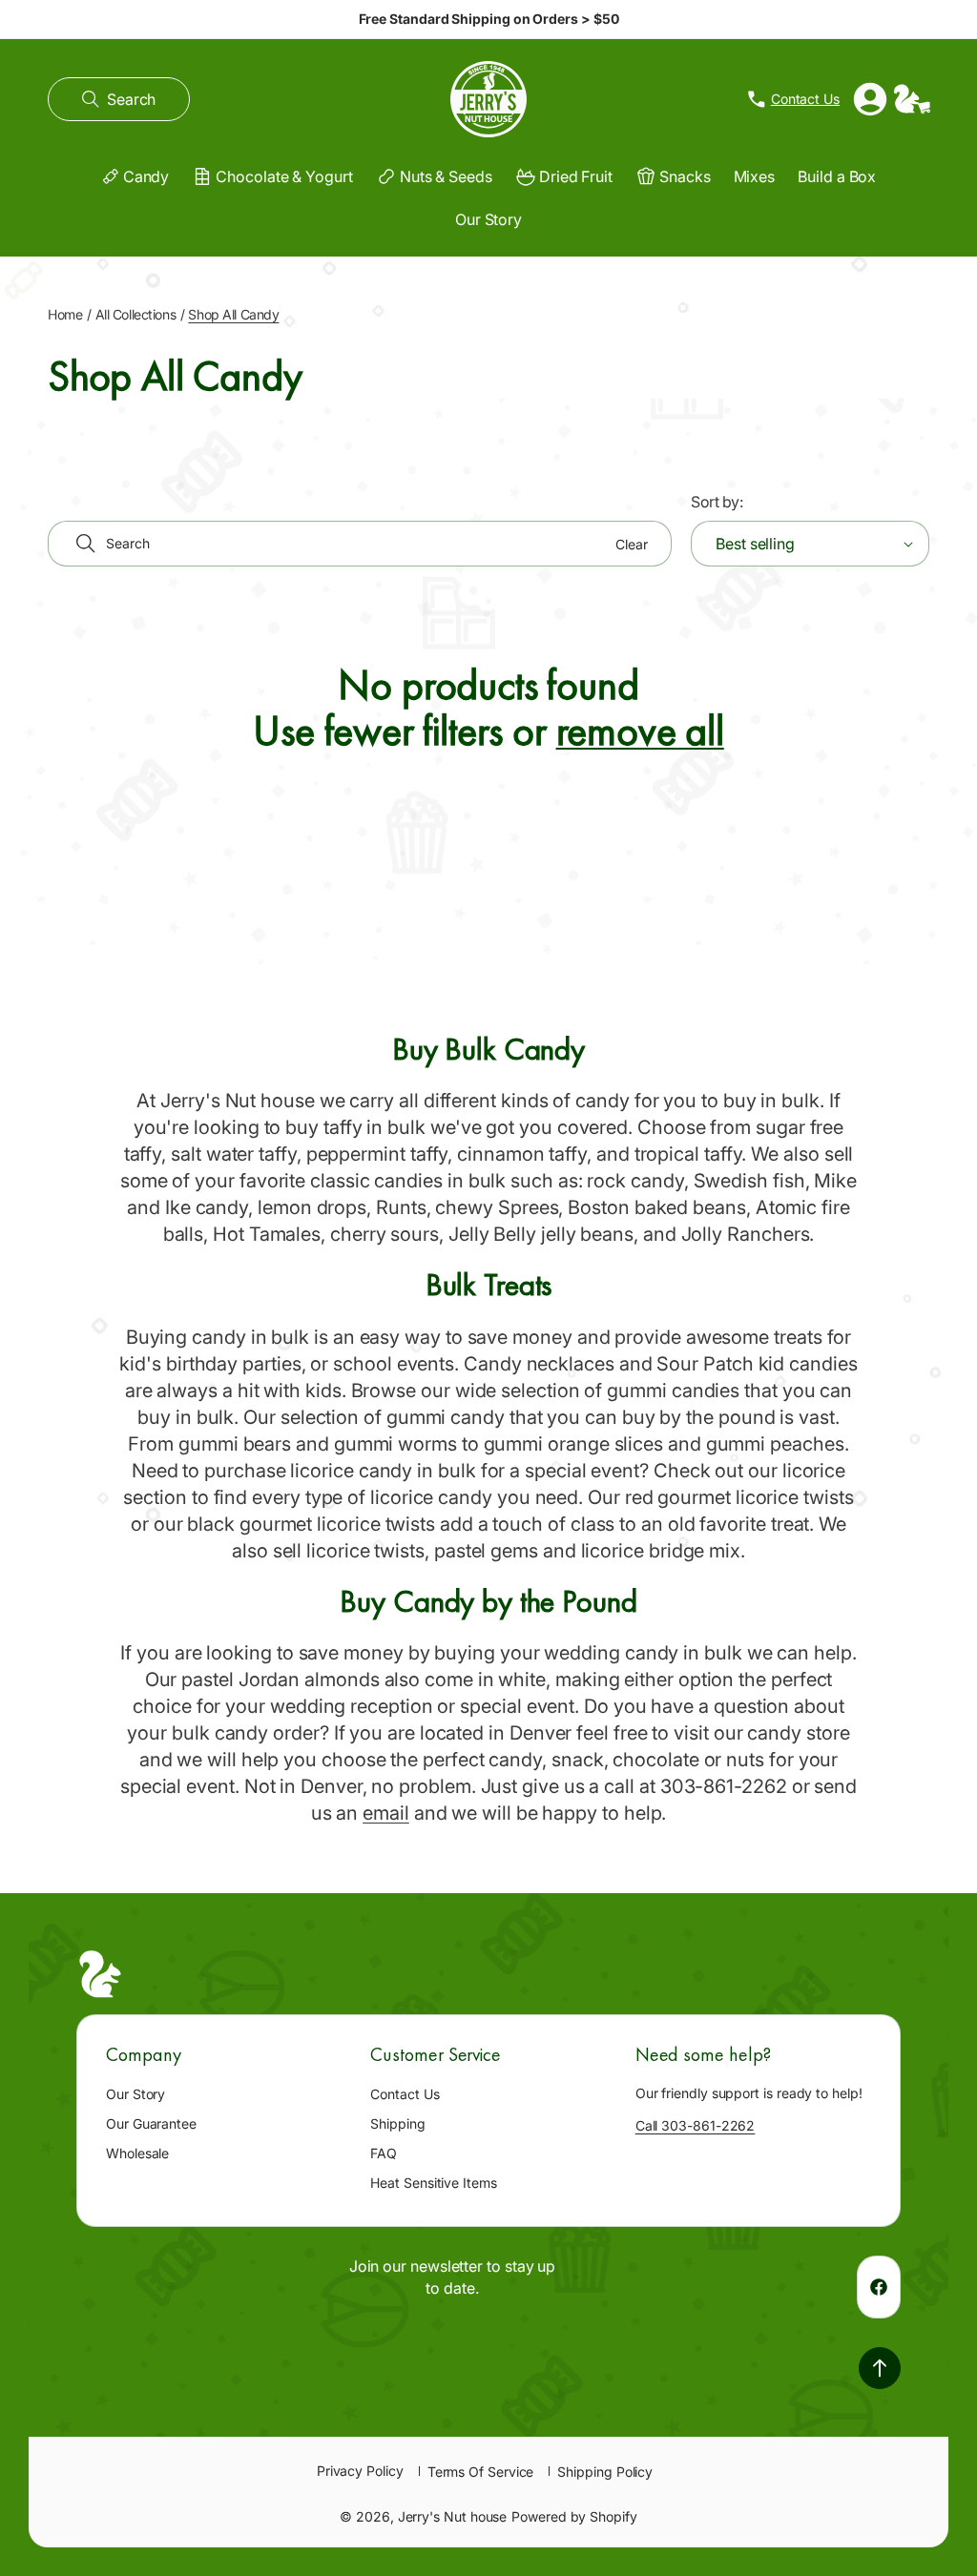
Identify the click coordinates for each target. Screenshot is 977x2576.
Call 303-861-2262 (696, 2125)
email (386, 1813)
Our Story (135, 2094)
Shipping (397, 2123)
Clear (632, 544)
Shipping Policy (605, 2472)
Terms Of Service (481, 2472)
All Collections (136, 314)
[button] (119, 99)
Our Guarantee (151, 2123)
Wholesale (137, 2153)
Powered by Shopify (574, 2516)
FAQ (384, 2153)
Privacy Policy (360, 2471)
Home (65, 314)
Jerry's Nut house (453, 2516)
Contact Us (405, 2094)
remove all (640, 731)
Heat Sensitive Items (433, 2183)
